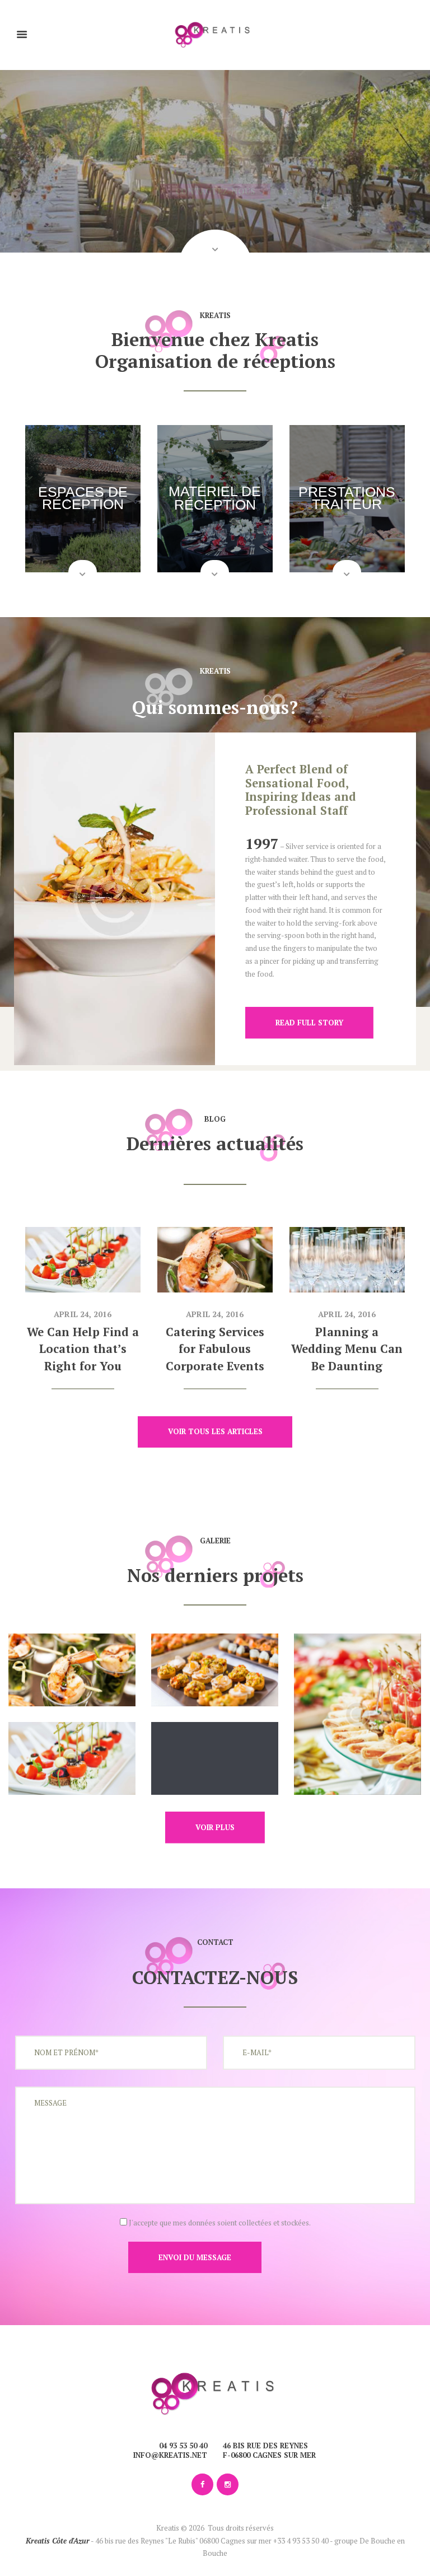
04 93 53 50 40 (183, 2446)
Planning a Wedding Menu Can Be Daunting (347, 1349)
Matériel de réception (215, 498)
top (215, 2332)
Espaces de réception (83, 498)
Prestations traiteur (347, 498)
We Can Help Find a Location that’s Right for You (83, 1349)
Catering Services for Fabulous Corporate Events (215, 1349)
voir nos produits (215, 191)
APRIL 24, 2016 (83, 1314)
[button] (215, 265)
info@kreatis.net (170, 2455)
